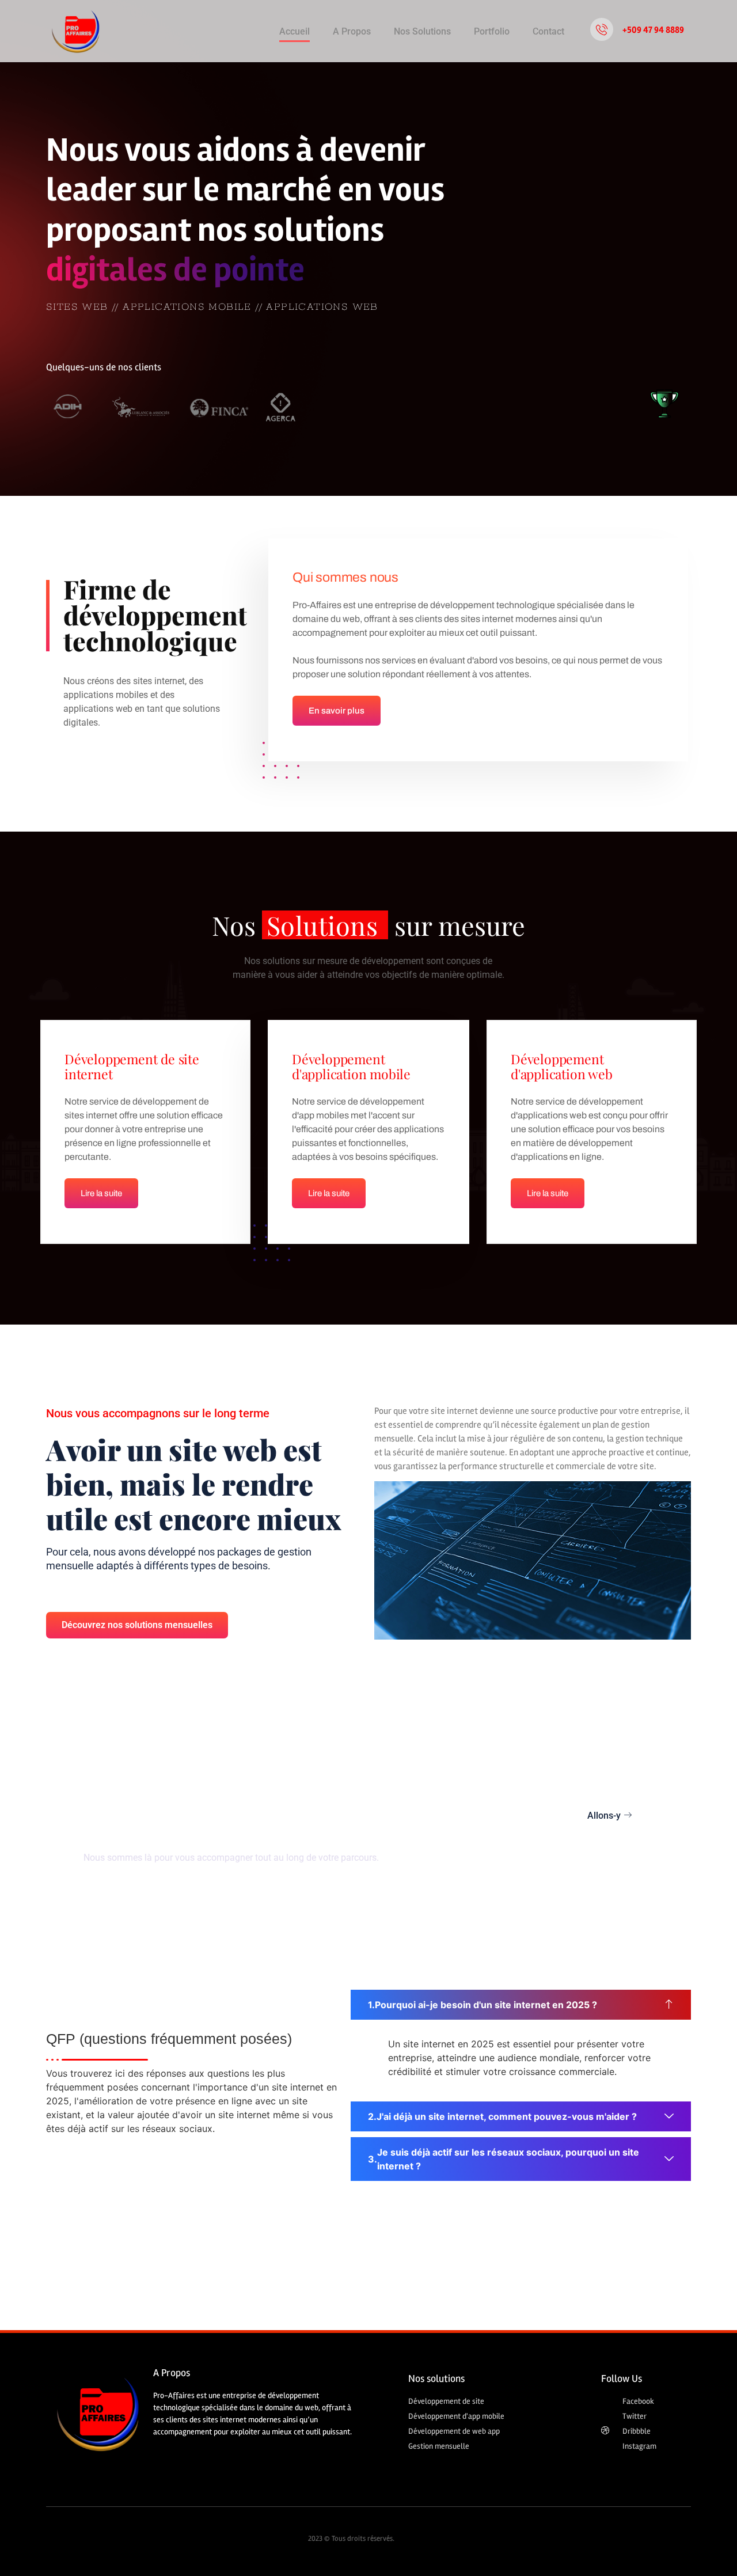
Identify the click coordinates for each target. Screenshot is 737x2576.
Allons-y (604, 1816)
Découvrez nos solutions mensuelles (137, 1625)
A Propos (352, 31)
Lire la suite (101, 1193)
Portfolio (492, 31)
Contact (548, 31)
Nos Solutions (422, 31)
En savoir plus (337, 711)
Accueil (295, 31)
